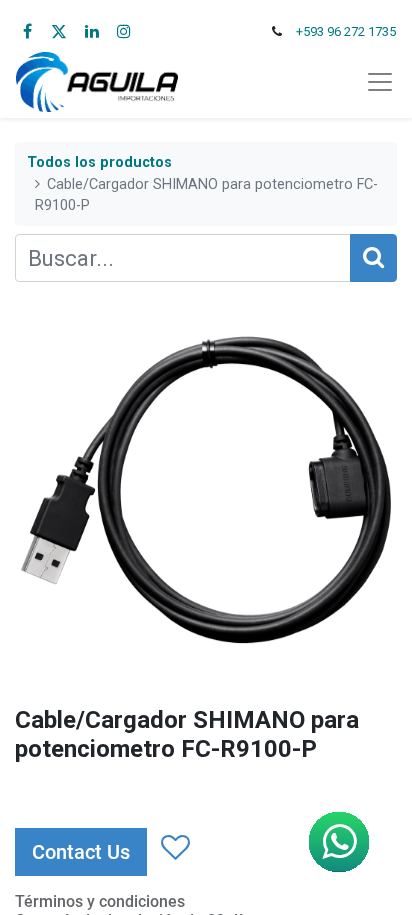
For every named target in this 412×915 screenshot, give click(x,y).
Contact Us (81, 852)
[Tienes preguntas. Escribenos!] (339, 842)
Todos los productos (99, 162)
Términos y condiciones (100, 901)
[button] (174, 848)
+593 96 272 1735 (346, 31)
